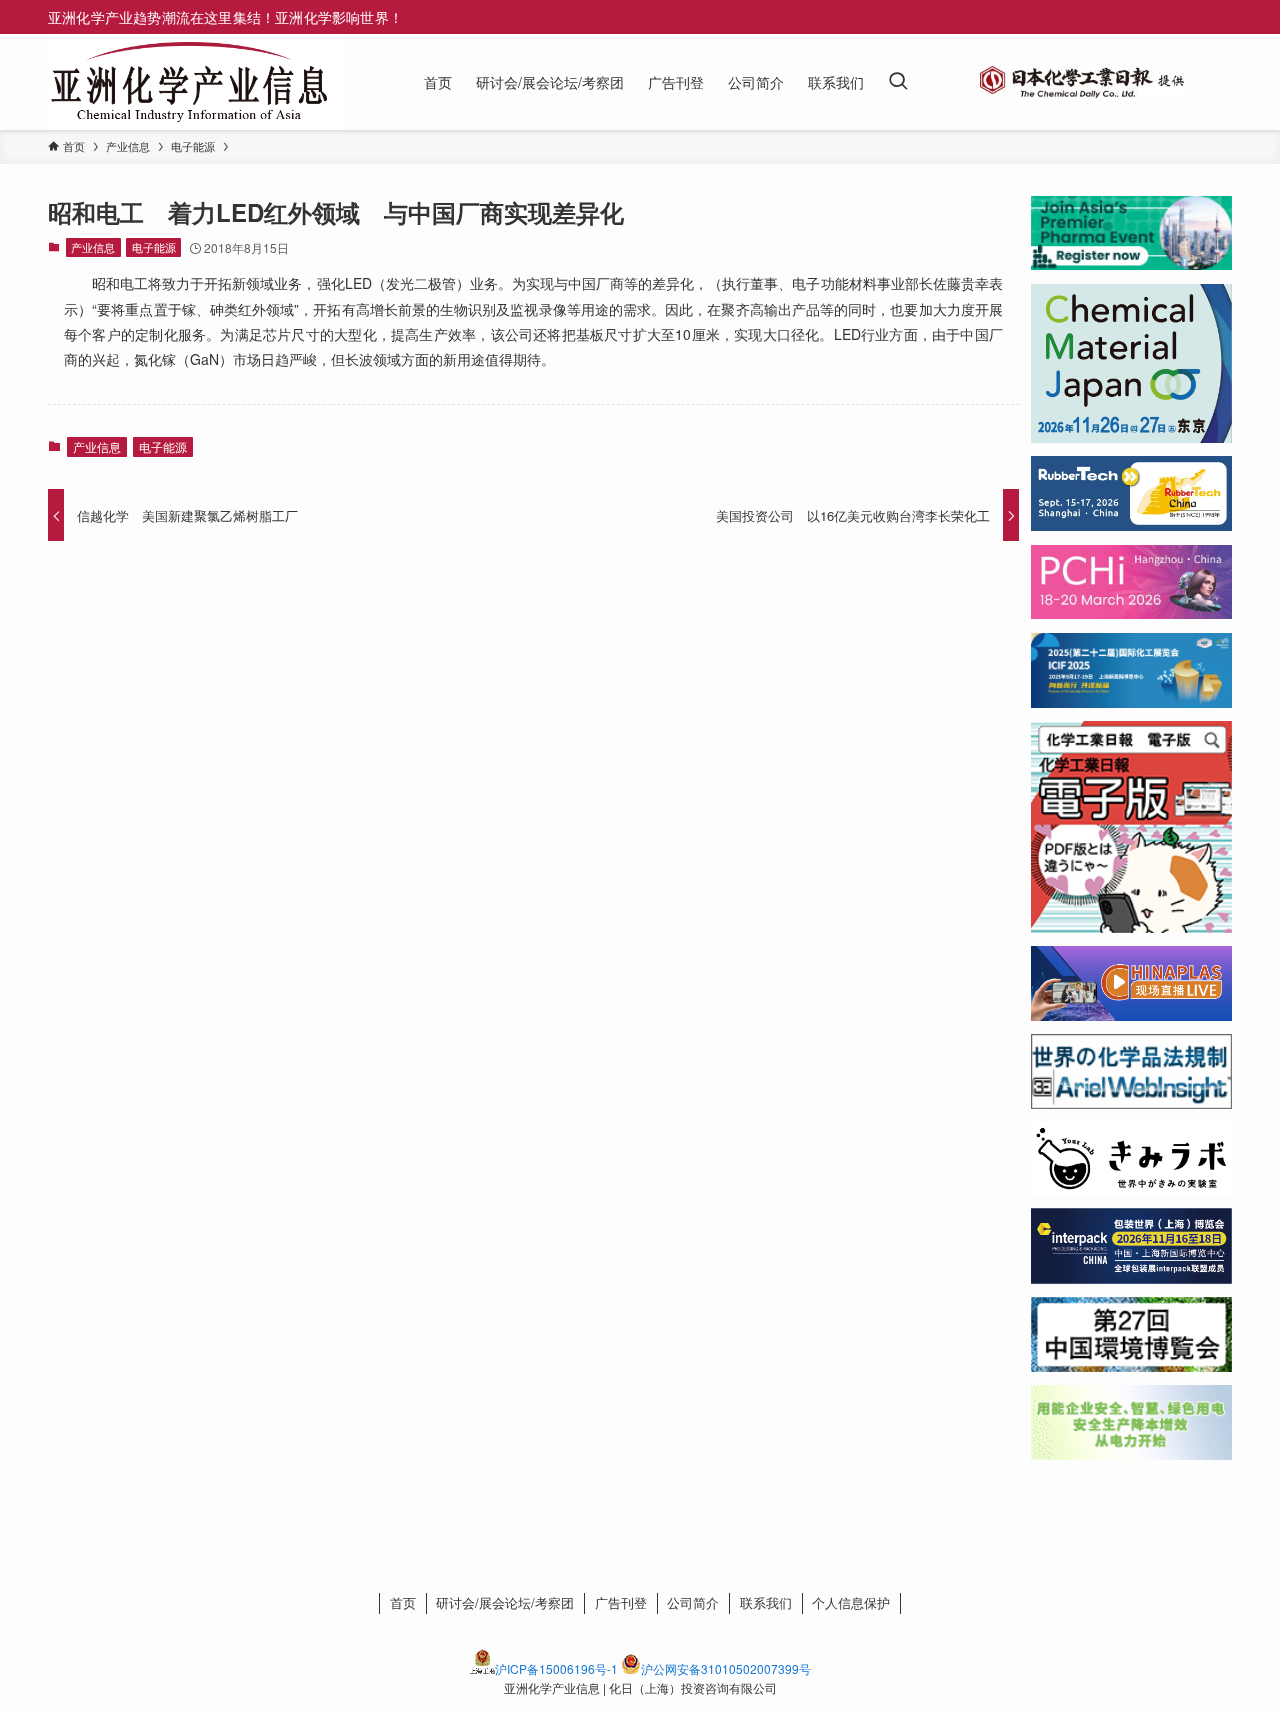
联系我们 (766, 1602)
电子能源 (154, 247)
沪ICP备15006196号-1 (556, 1668)
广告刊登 (621, 1602)
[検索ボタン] (898, 82)
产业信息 (93, 247)
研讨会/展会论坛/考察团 (505, 1602)
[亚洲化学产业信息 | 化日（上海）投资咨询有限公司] (189, 82)
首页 (403, 1602)
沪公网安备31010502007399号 (726, 1668)
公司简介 (693, 1602)
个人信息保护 (851, 1602)
